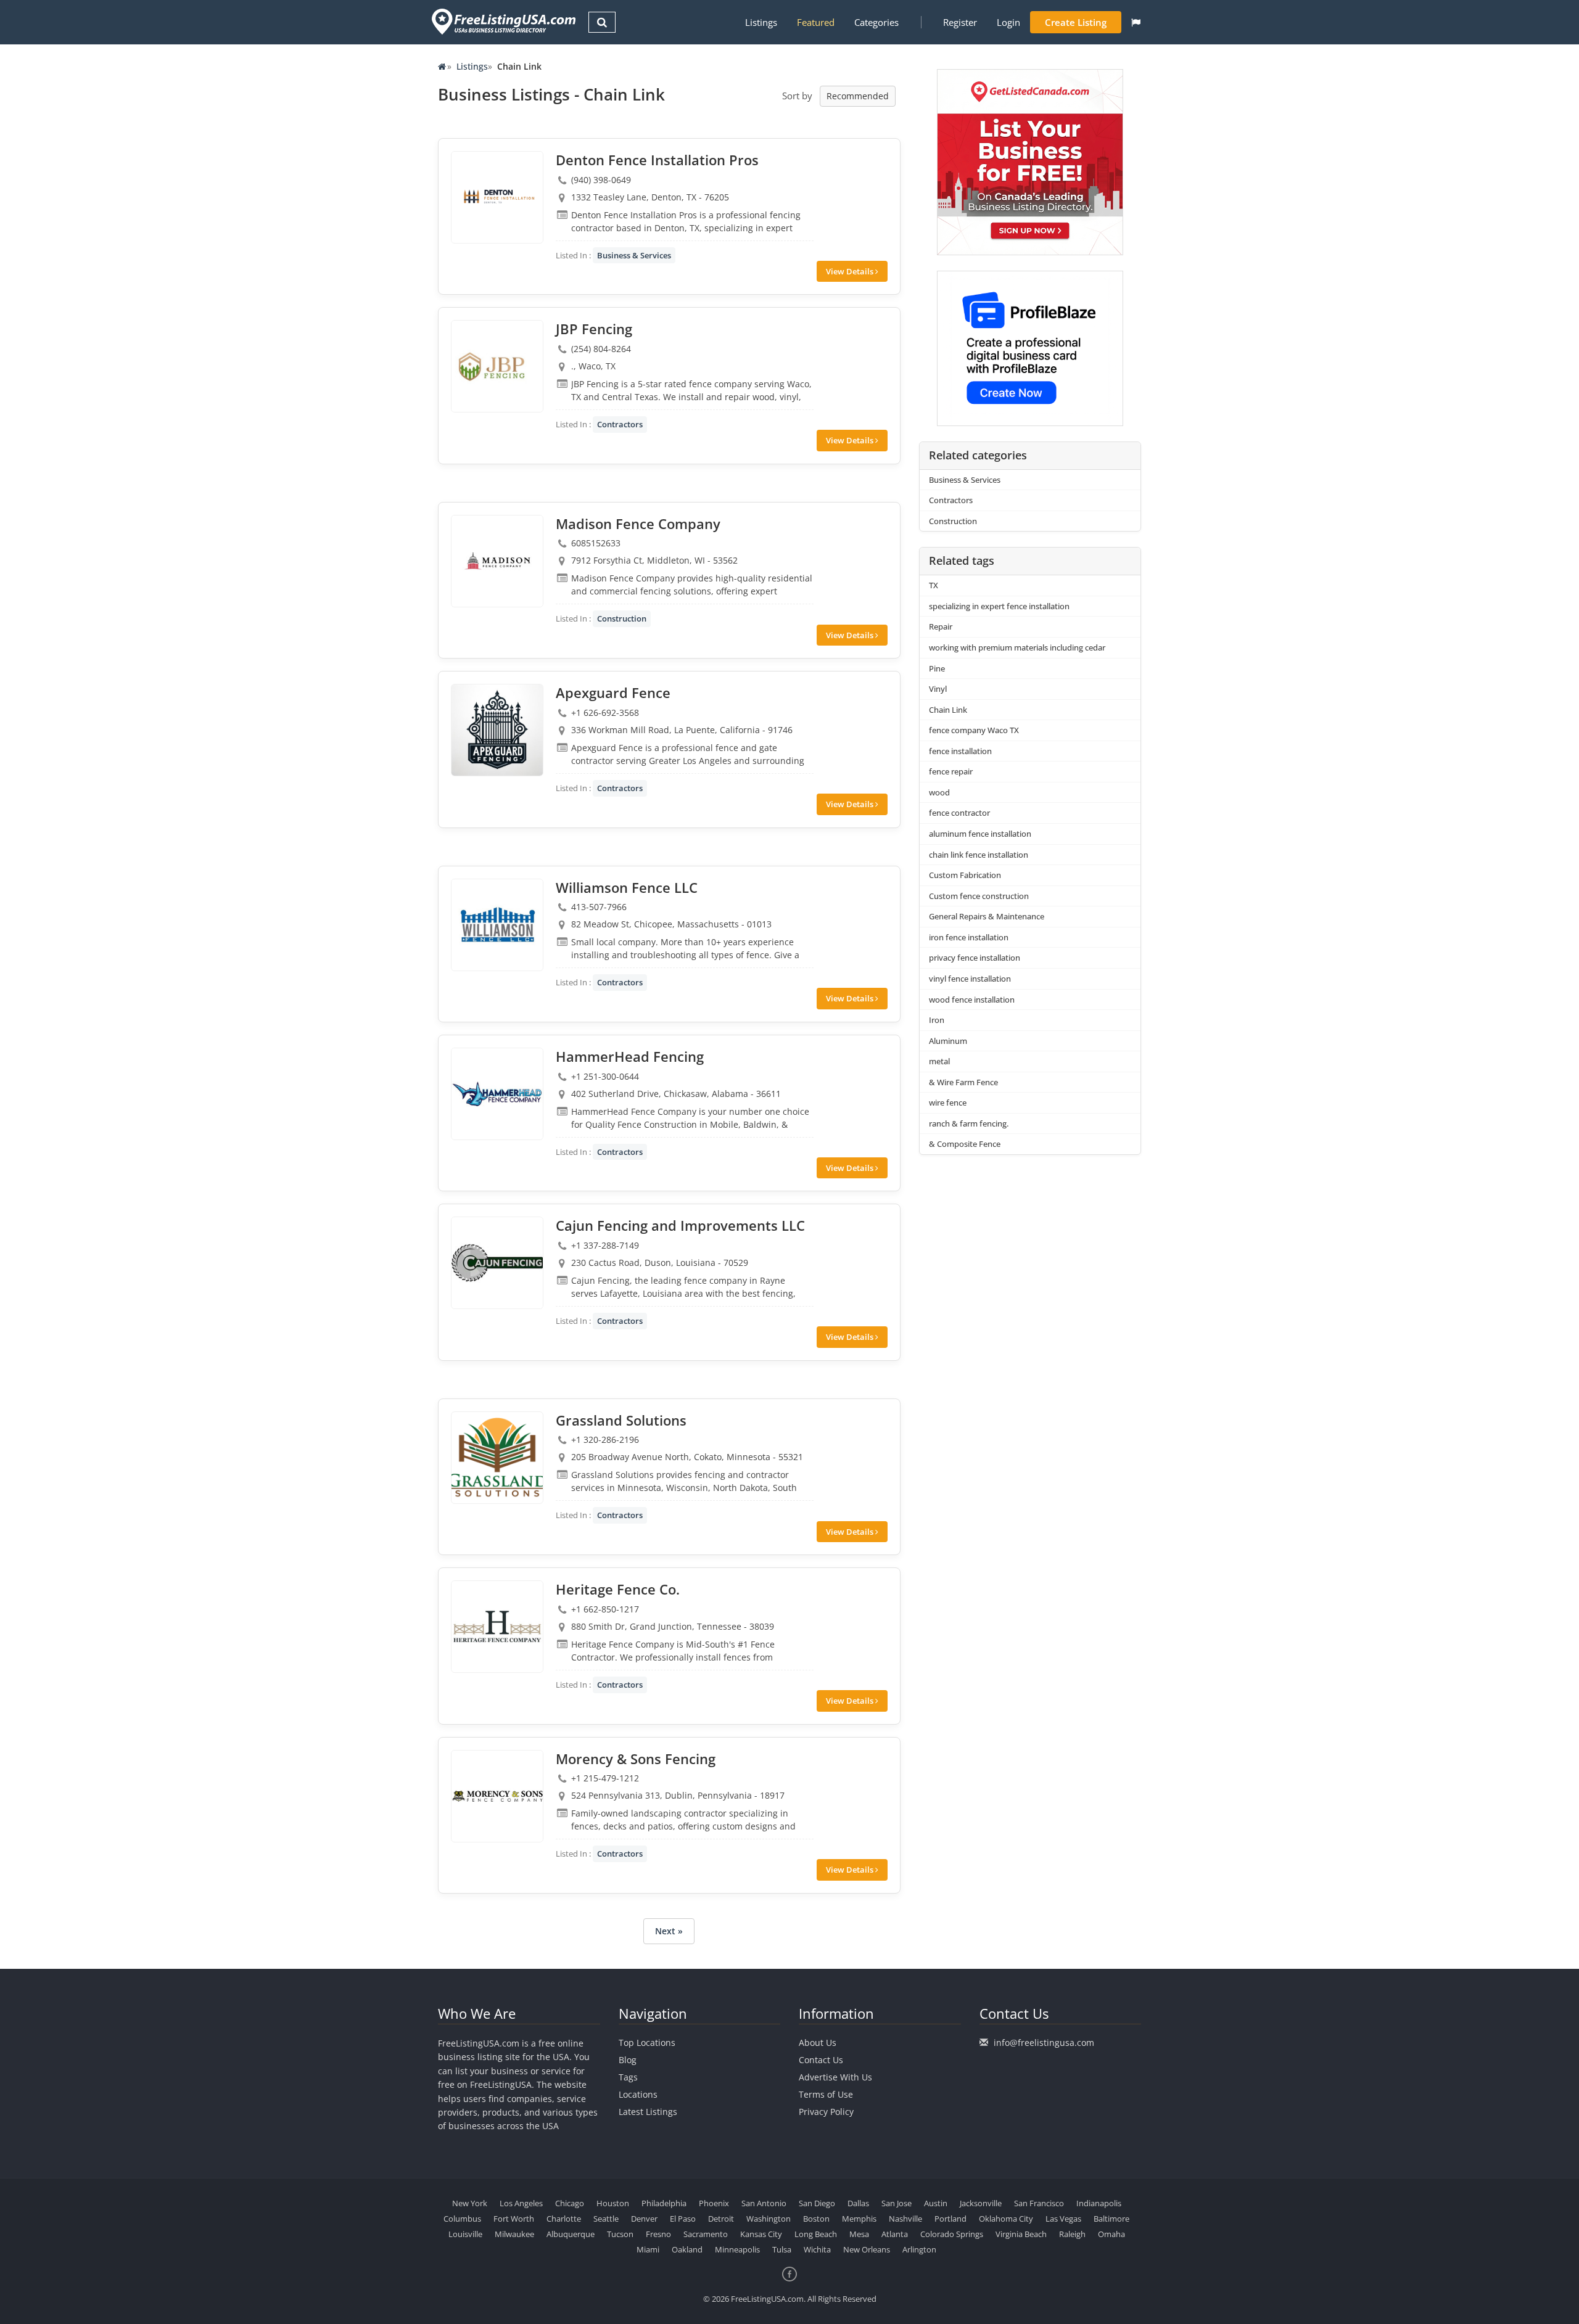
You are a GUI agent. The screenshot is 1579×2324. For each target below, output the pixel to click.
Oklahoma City (1006, 2219)
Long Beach (816, 2234)
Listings (761, 22)
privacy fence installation (975, 958)
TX (934, 585)
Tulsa (782, 2249)
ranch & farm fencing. (969, 1123)
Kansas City (761, 2234)
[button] (1136, 22)
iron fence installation (969, 937)
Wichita (817, 2249)
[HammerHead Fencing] (497, 1094)
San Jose (897, 2203)
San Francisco (1039, 2203)
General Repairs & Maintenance (987, 916)
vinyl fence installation (970, 979)
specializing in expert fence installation (999, 606)
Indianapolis (1099, 2203)
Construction (622, 618)
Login (1008, 22)
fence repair (951, 771)
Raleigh (1072, 2234)
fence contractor (959, 813)
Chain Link (948, 710)
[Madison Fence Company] (497, 561)
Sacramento (706, 2234)
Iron (937, 1020)
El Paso (683, 2219)
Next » (669, 1931)
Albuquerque (571, 2234)
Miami (648, 2249)
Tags (628, 2077)
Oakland (687, 2249)
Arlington (919, 2249)
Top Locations (647, 2043)
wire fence (948, 1102)
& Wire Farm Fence (963, 1082)
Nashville (905, 2219)
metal (939, 1061)
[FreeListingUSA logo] (502, 21)
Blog (628, 2060)
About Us (818, 2043)
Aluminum (948, 1041)
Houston (613, 2203)
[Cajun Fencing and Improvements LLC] (497, 1263)
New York (470, 2203)
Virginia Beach (1021, 2234)
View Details (851, 271)
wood (939, 792)
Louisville (465, 2234)
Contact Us (821, 2060)
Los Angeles (521, 2203)
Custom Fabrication (965, 875)
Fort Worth (514, 2219)
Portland (950, 2219)
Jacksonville (981, 2203)
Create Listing (1076, 22)
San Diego (817, 2203)
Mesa (859, 2234)
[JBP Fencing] (497, 366)
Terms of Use (826, 2094)
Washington (769, 2219)
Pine (937, 668)
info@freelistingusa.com (1044, 2043)
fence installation (960, 751)
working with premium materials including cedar (1017, 647)
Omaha (1111, 2234)
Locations (638, 2094)
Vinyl (938, 689)
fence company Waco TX (974, 730)
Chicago (570, 2203)
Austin (936, 2203)
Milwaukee (514, 2234)
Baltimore (1111, 2219)
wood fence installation (972, 1000)
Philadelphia (664, 2203)
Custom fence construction (979, 896)
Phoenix (714, 2203)
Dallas (858, 2203)
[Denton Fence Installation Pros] (497, 197)
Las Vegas (1063, 2219)
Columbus (462, 2219)
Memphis (859, 2219)
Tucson (620, 2234)
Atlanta (895, 2234)
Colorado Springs (952, 2234)
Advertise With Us (835, 2077)
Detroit (721, 2219)
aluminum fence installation (980, 834)
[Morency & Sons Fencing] (497, 1796)
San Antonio (764, 2203)
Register (960, 22)
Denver (644, 2219)
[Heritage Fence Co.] (497, 1627)
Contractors (620, 424)
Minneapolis (737, 2249)
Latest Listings (648, 2112)
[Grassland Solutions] (497, 1458)
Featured (816, 22)
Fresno (658, 2234)
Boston (816, 2219)
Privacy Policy (826, 2112)
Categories (876, 22)
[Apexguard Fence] (497, 730)
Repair (941, 626)
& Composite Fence (965, 1144)
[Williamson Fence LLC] (497, 925)
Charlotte (564, 2219)
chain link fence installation (979, 855)
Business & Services (634, 255)
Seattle (606, 2219)
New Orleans (867, 2249)
